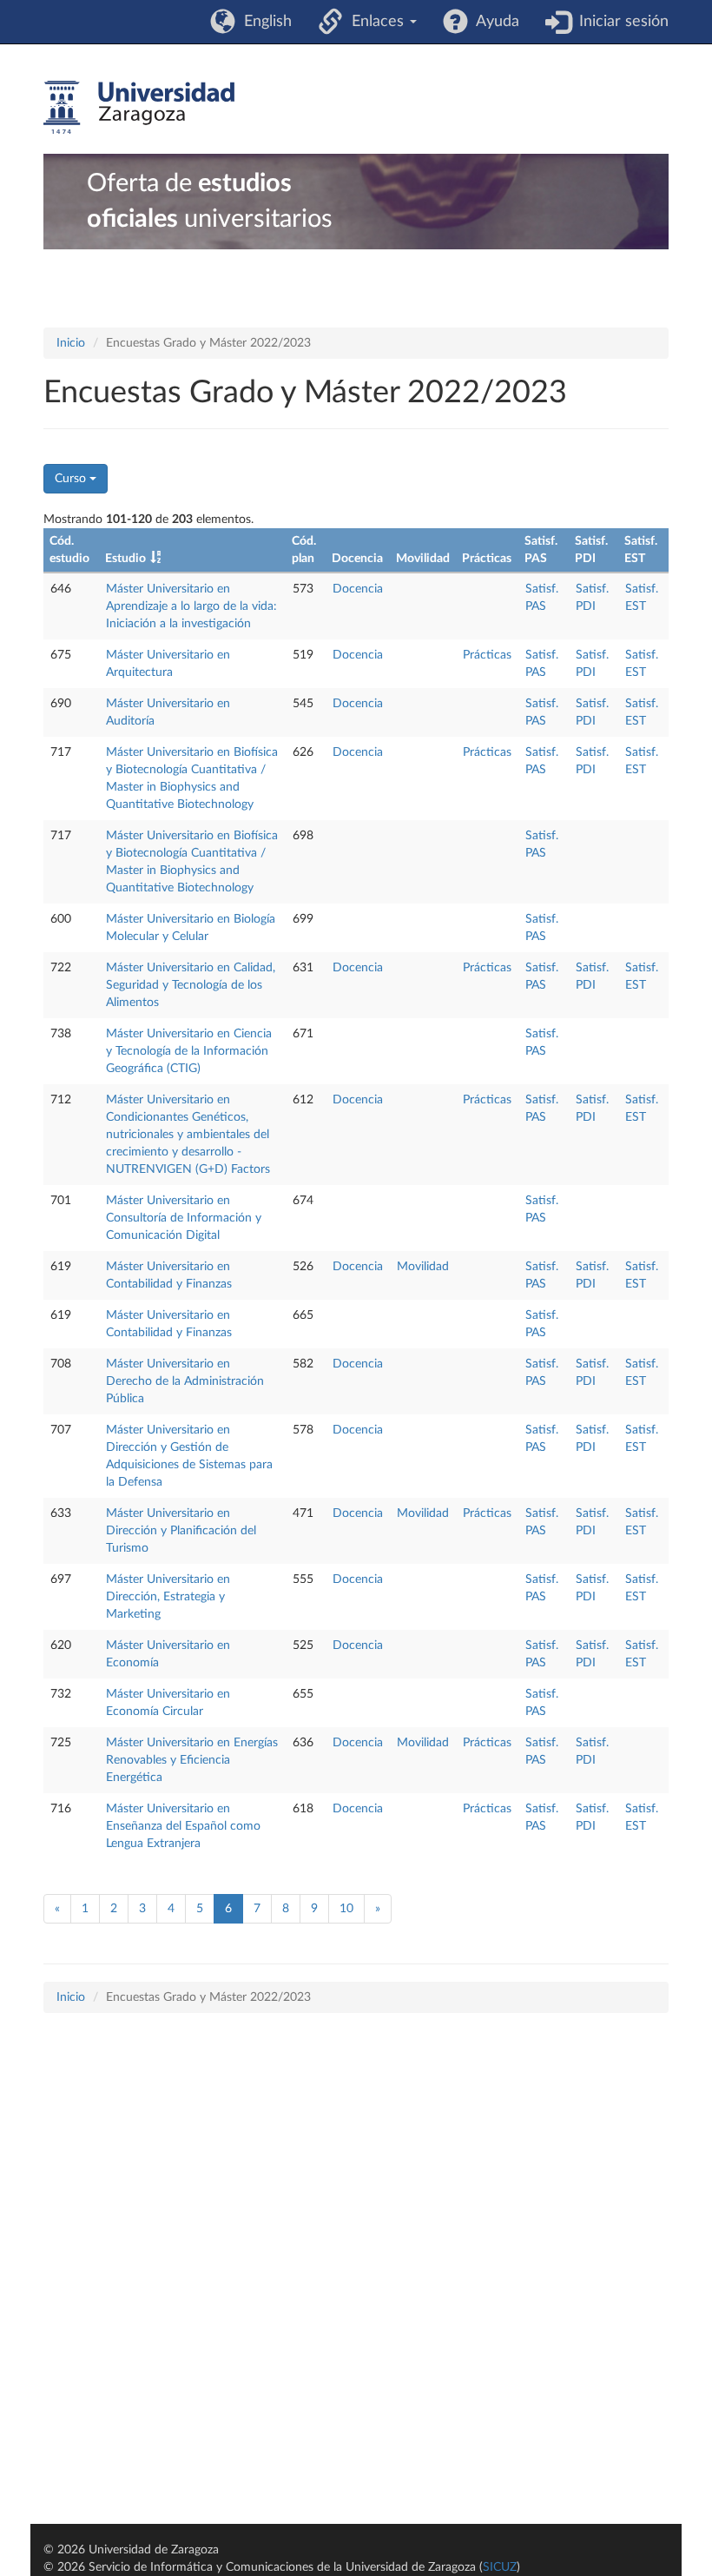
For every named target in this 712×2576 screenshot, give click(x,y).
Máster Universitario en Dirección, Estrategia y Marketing (168, 1597)
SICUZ (500, 2567)
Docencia (358, 589)
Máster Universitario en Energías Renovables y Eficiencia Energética (192, 1760)
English (264, 22)
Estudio (125, 559)
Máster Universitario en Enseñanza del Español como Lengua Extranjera (183, 1826)
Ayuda (494, 22)
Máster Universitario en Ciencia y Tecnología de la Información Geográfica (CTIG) (189, 1051)
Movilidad (423, 1267)
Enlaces (376, 22)
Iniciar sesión (620, 22)
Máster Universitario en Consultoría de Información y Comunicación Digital (184, 1218)
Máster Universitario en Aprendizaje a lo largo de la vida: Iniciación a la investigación (191, 606)
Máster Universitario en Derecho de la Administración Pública (185, 1381)
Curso (72, 479)
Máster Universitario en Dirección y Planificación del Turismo (181, 1531)
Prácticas (487, 655)
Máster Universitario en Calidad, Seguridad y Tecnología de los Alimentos (191, 985)
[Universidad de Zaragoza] (139, 108)
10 (346, 1909)
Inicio (71, 343)
